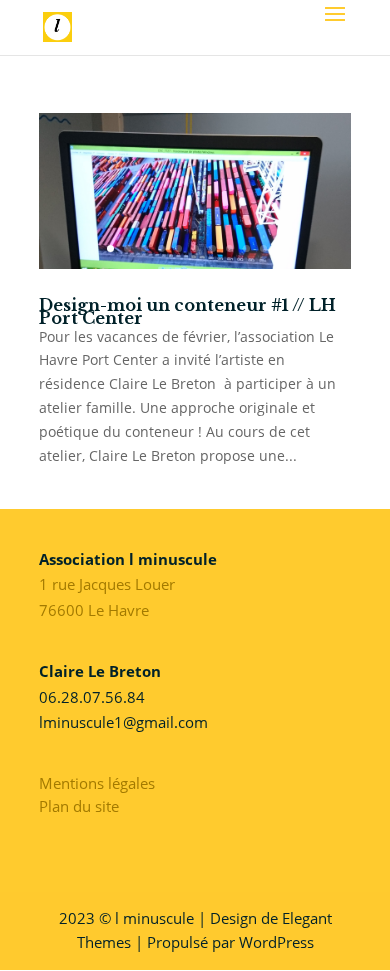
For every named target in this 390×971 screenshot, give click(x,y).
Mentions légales (97, 783)
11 (280, 248)
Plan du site (79, 806)
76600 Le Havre (94, 610)
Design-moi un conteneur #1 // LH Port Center (187, 311)
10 (263, 248)
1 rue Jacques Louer (107, 584)
